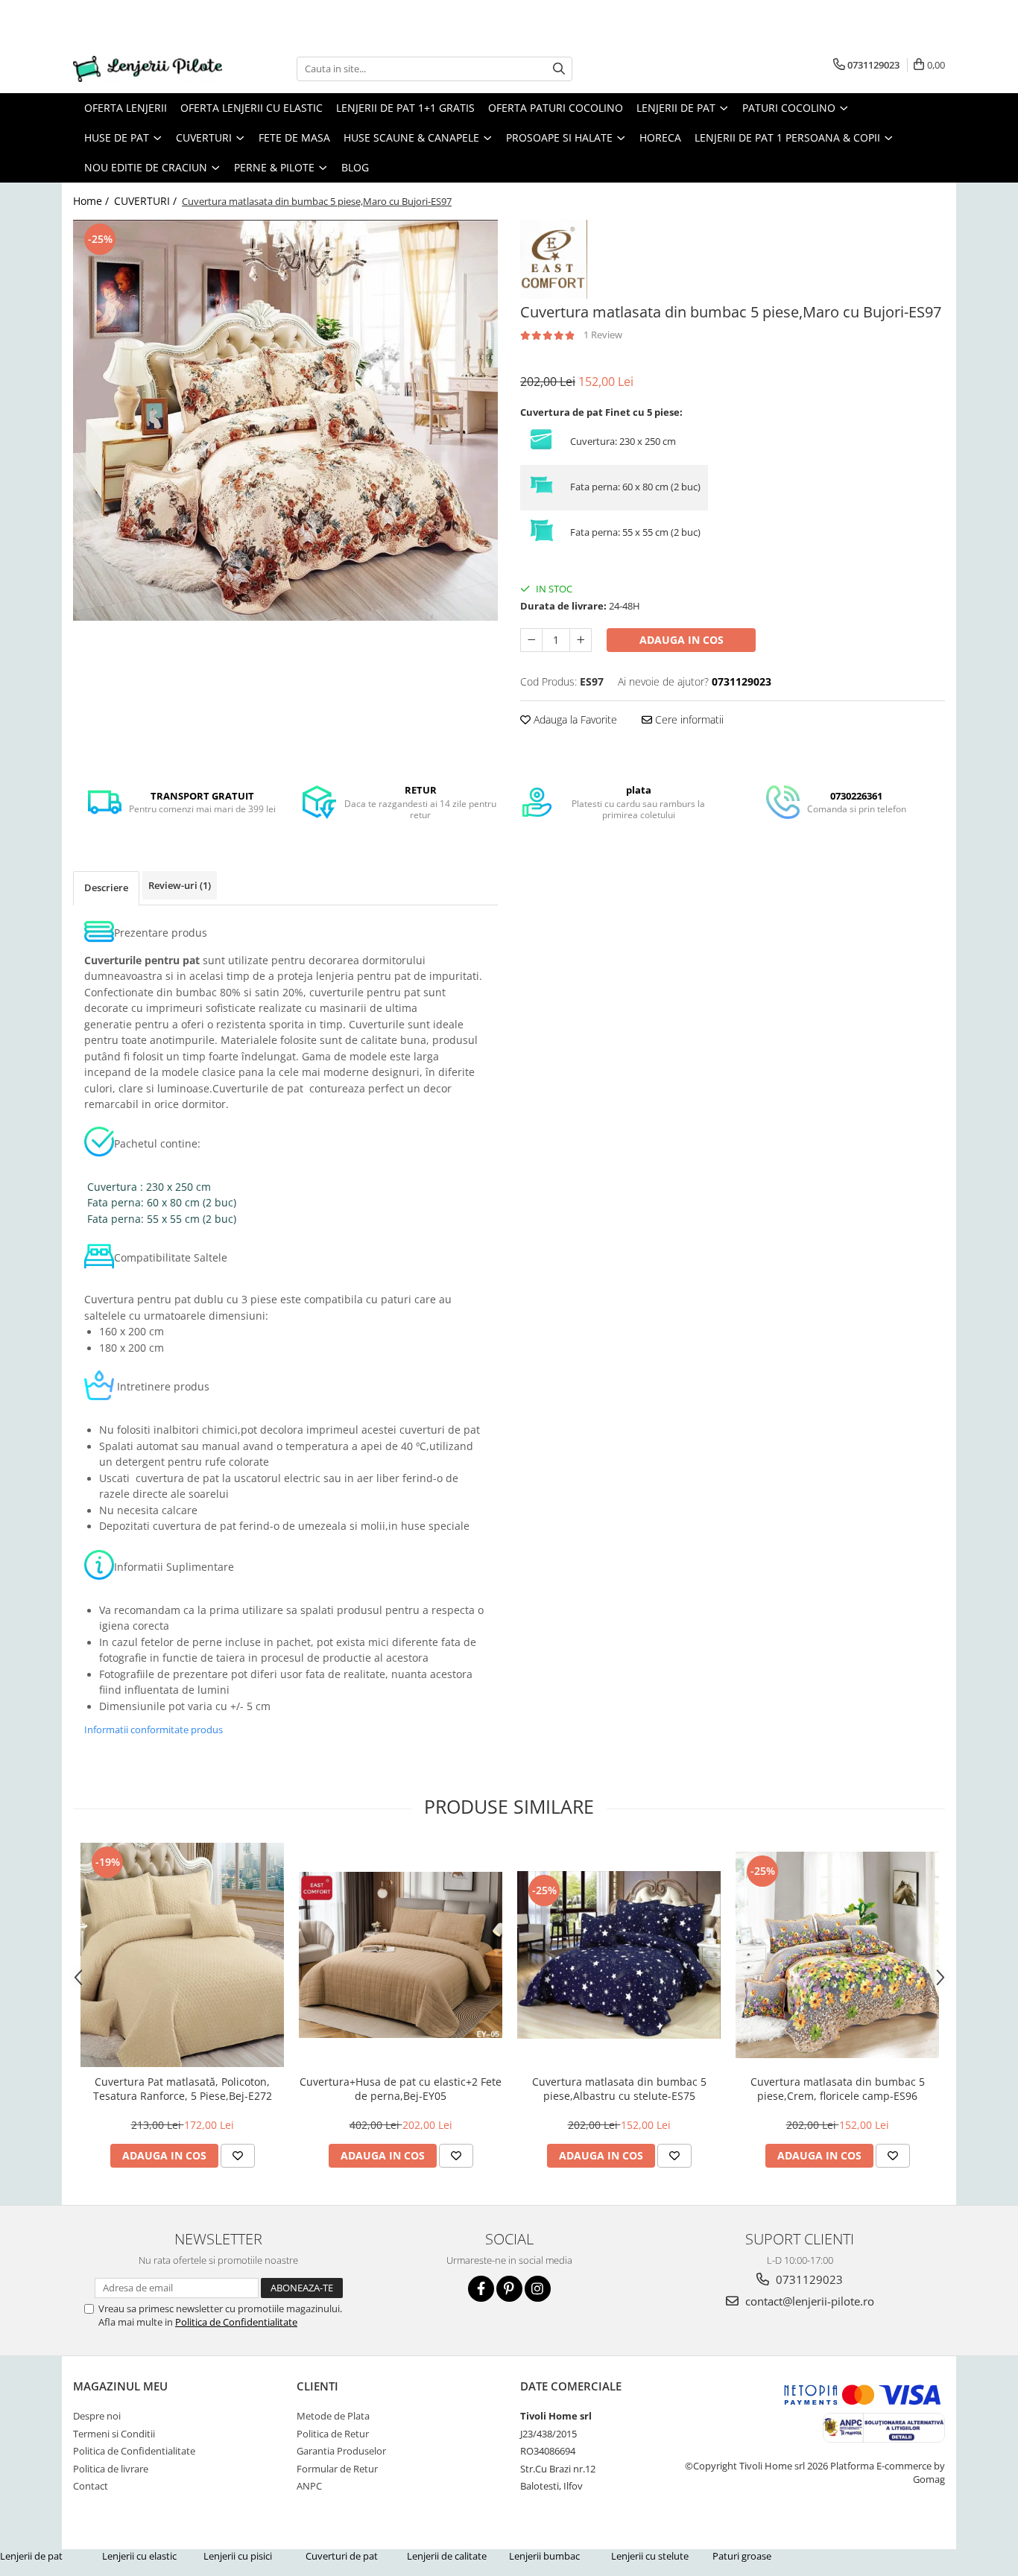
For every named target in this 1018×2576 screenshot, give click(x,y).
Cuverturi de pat (342, 2556)
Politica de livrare (111, 2469)
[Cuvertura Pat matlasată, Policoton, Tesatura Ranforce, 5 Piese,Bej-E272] (182, 1955)
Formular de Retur (337, 2469)
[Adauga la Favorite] (238, 2156)
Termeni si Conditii (114, 2434)
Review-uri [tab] (180, 885)
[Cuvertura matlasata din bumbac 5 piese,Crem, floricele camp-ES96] (837, 1955)
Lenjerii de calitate (447, 2556)
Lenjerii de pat (31, 2556)
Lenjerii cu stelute (650, 2556)
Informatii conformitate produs (154, 1730)
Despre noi (97, 2416)
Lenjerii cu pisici (238, 2556)
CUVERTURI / (147, 201)
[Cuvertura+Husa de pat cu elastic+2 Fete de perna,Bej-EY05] (401, 1955)
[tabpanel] (285, 421)
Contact (91, 2486)
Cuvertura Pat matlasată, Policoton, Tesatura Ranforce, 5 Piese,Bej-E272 (183, 2089)
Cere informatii (688, 719)
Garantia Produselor (341, 2451)
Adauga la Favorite (574, 719)
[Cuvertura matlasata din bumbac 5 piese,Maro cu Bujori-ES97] (285, 421)
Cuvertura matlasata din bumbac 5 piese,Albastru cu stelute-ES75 (619, 2089)
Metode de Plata (333, 2416)
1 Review (603, 335)
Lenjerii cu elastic (139, 2556)
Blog (355, 167)
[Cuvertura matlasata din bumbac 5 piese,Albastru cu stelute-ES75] (619, 1955)
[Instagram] (538, 2289)
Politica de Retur (333, 2434)
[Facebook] (481, 2289)
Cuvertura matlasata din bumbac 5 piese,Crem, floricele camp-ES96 (838, 2089)
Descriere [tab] (106, 887)
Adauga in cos (682, 640)
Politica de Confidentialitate (236, 2322)
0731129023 (808, 2279)
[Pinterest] (509, 2289)
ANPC (309, 2486)
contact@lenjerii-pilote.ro (808, 2301)
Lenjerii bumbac (544, 2556)
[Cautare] (559, 69)
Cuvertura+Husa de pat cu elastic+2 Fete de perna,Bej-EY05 (401, 2089)
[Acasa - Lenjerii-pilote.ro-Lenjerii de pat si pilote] (148, 69)
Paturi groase (742, 2556)
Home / (92, 201)
